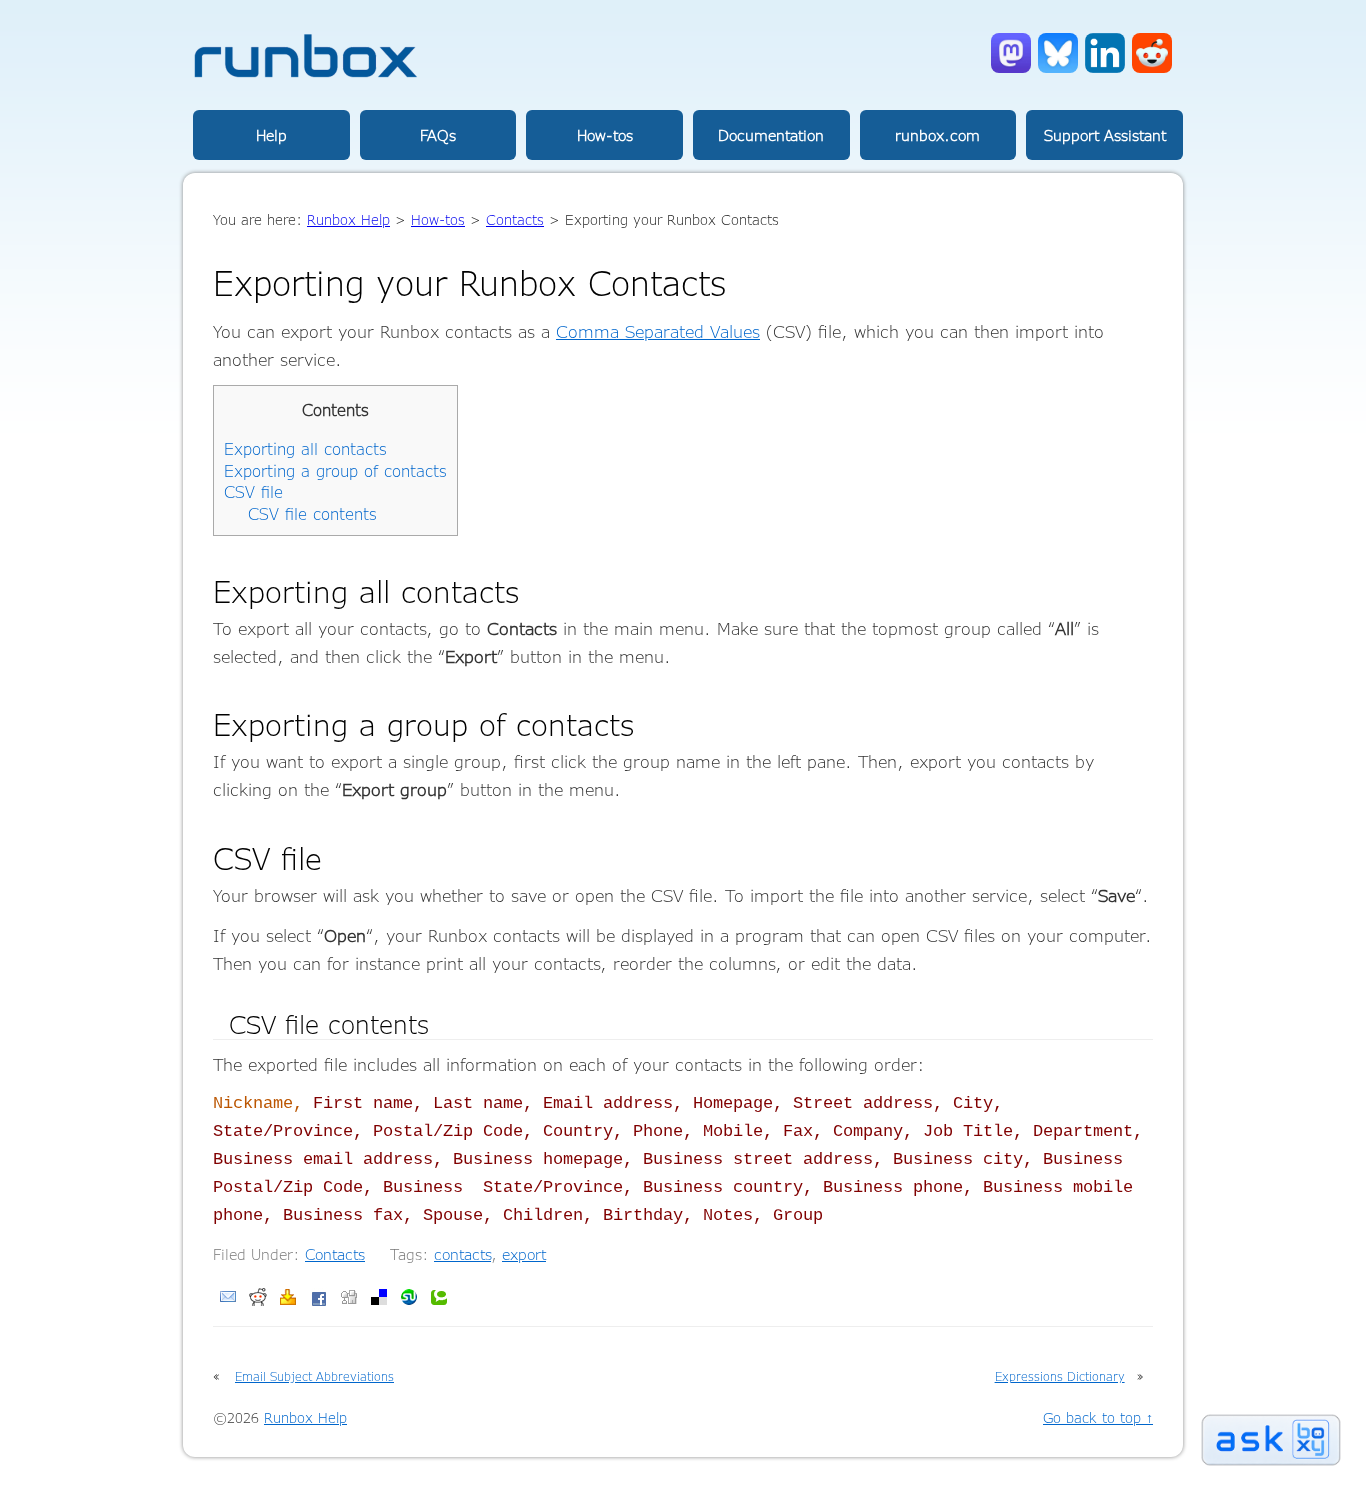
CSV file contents (312, 514)
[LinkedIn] (1105, 67)
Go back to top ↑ (1098, 1417)
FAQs (438, 135)
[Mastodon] (1011, 67)
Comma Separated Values (658, 331)
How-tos (605, 135)
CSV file (253, 492)
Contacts (335, 1254)
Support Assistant (1105, 135)
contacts (462, 1254)
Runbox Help (348, 219)
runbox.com (937, 135)
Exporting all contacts (305, 449)
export (524, 1254)
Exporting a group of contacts (335, 471)
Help (271, 135)
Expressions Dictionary (1060, 1376)
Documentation (771, 135)
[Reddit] (1152, 67)
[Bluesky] (1058, 67)
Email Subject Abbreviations (314, 1376)
